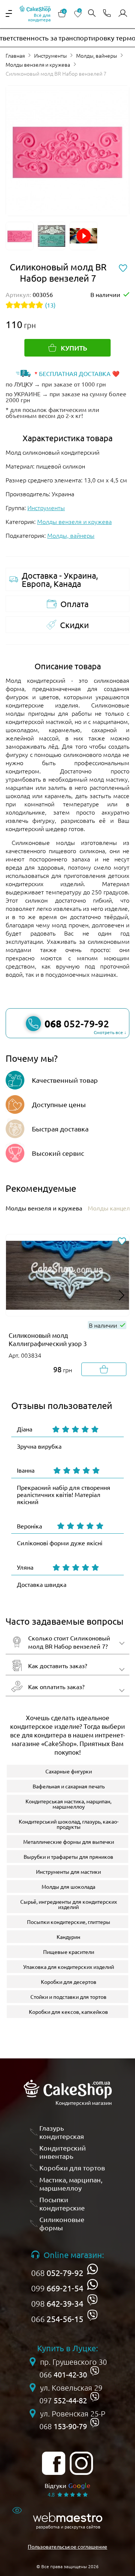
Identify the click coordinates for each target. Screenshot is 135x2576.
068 (57, 2273)
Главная (15, 55)
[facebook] (54, 2463)
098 (57, 2303)
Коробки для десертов (69, 1982)
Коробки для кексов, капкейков (68, 2012)
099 (57, 2288)
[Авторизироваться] (123, 13)
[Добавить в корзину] (104, 1369)
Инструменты (50, 55)
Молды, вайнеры (97, 55)
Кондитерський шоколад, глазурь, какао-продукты (69, 1824)
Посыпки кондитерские (62, 2204)
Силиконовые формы (62, 2223)
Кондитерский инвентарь (63, 2152)
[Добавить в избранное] (122, 1242)
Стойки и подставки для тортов (68, 1997)
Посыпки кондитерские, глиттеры (69, 1922)
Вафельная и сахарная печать (69, 1786)
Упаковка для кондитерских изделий (69, 1967)
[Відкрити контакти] (107, 14)
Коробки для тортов (72, 2168)
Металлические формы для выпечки (69, 1842)
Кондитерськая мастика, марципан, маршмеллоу (68, 1804)
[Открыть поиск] (92, 14)
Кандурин (68, 1937)
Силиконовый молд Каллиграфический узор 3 (48, 1339)
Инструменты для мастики (68, 1872)
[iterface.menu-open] (9, 13)
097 (63, 2400)
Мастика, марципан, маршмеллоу (71, 2184)
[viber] (92, 2300)
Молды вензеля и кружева (38, 64)
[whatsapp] (92, 2269)
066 (57, 2319)
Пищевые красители (69, 1952)
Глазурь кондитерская (62, 2132)
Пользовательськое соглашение (67, 2546)
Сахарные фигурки (69, 1771)
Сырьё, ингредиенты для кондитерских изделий (69, 1904)
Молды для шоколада (68, 1886)
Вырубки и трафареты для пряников (68, 1857)
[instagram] (81, 2463)
